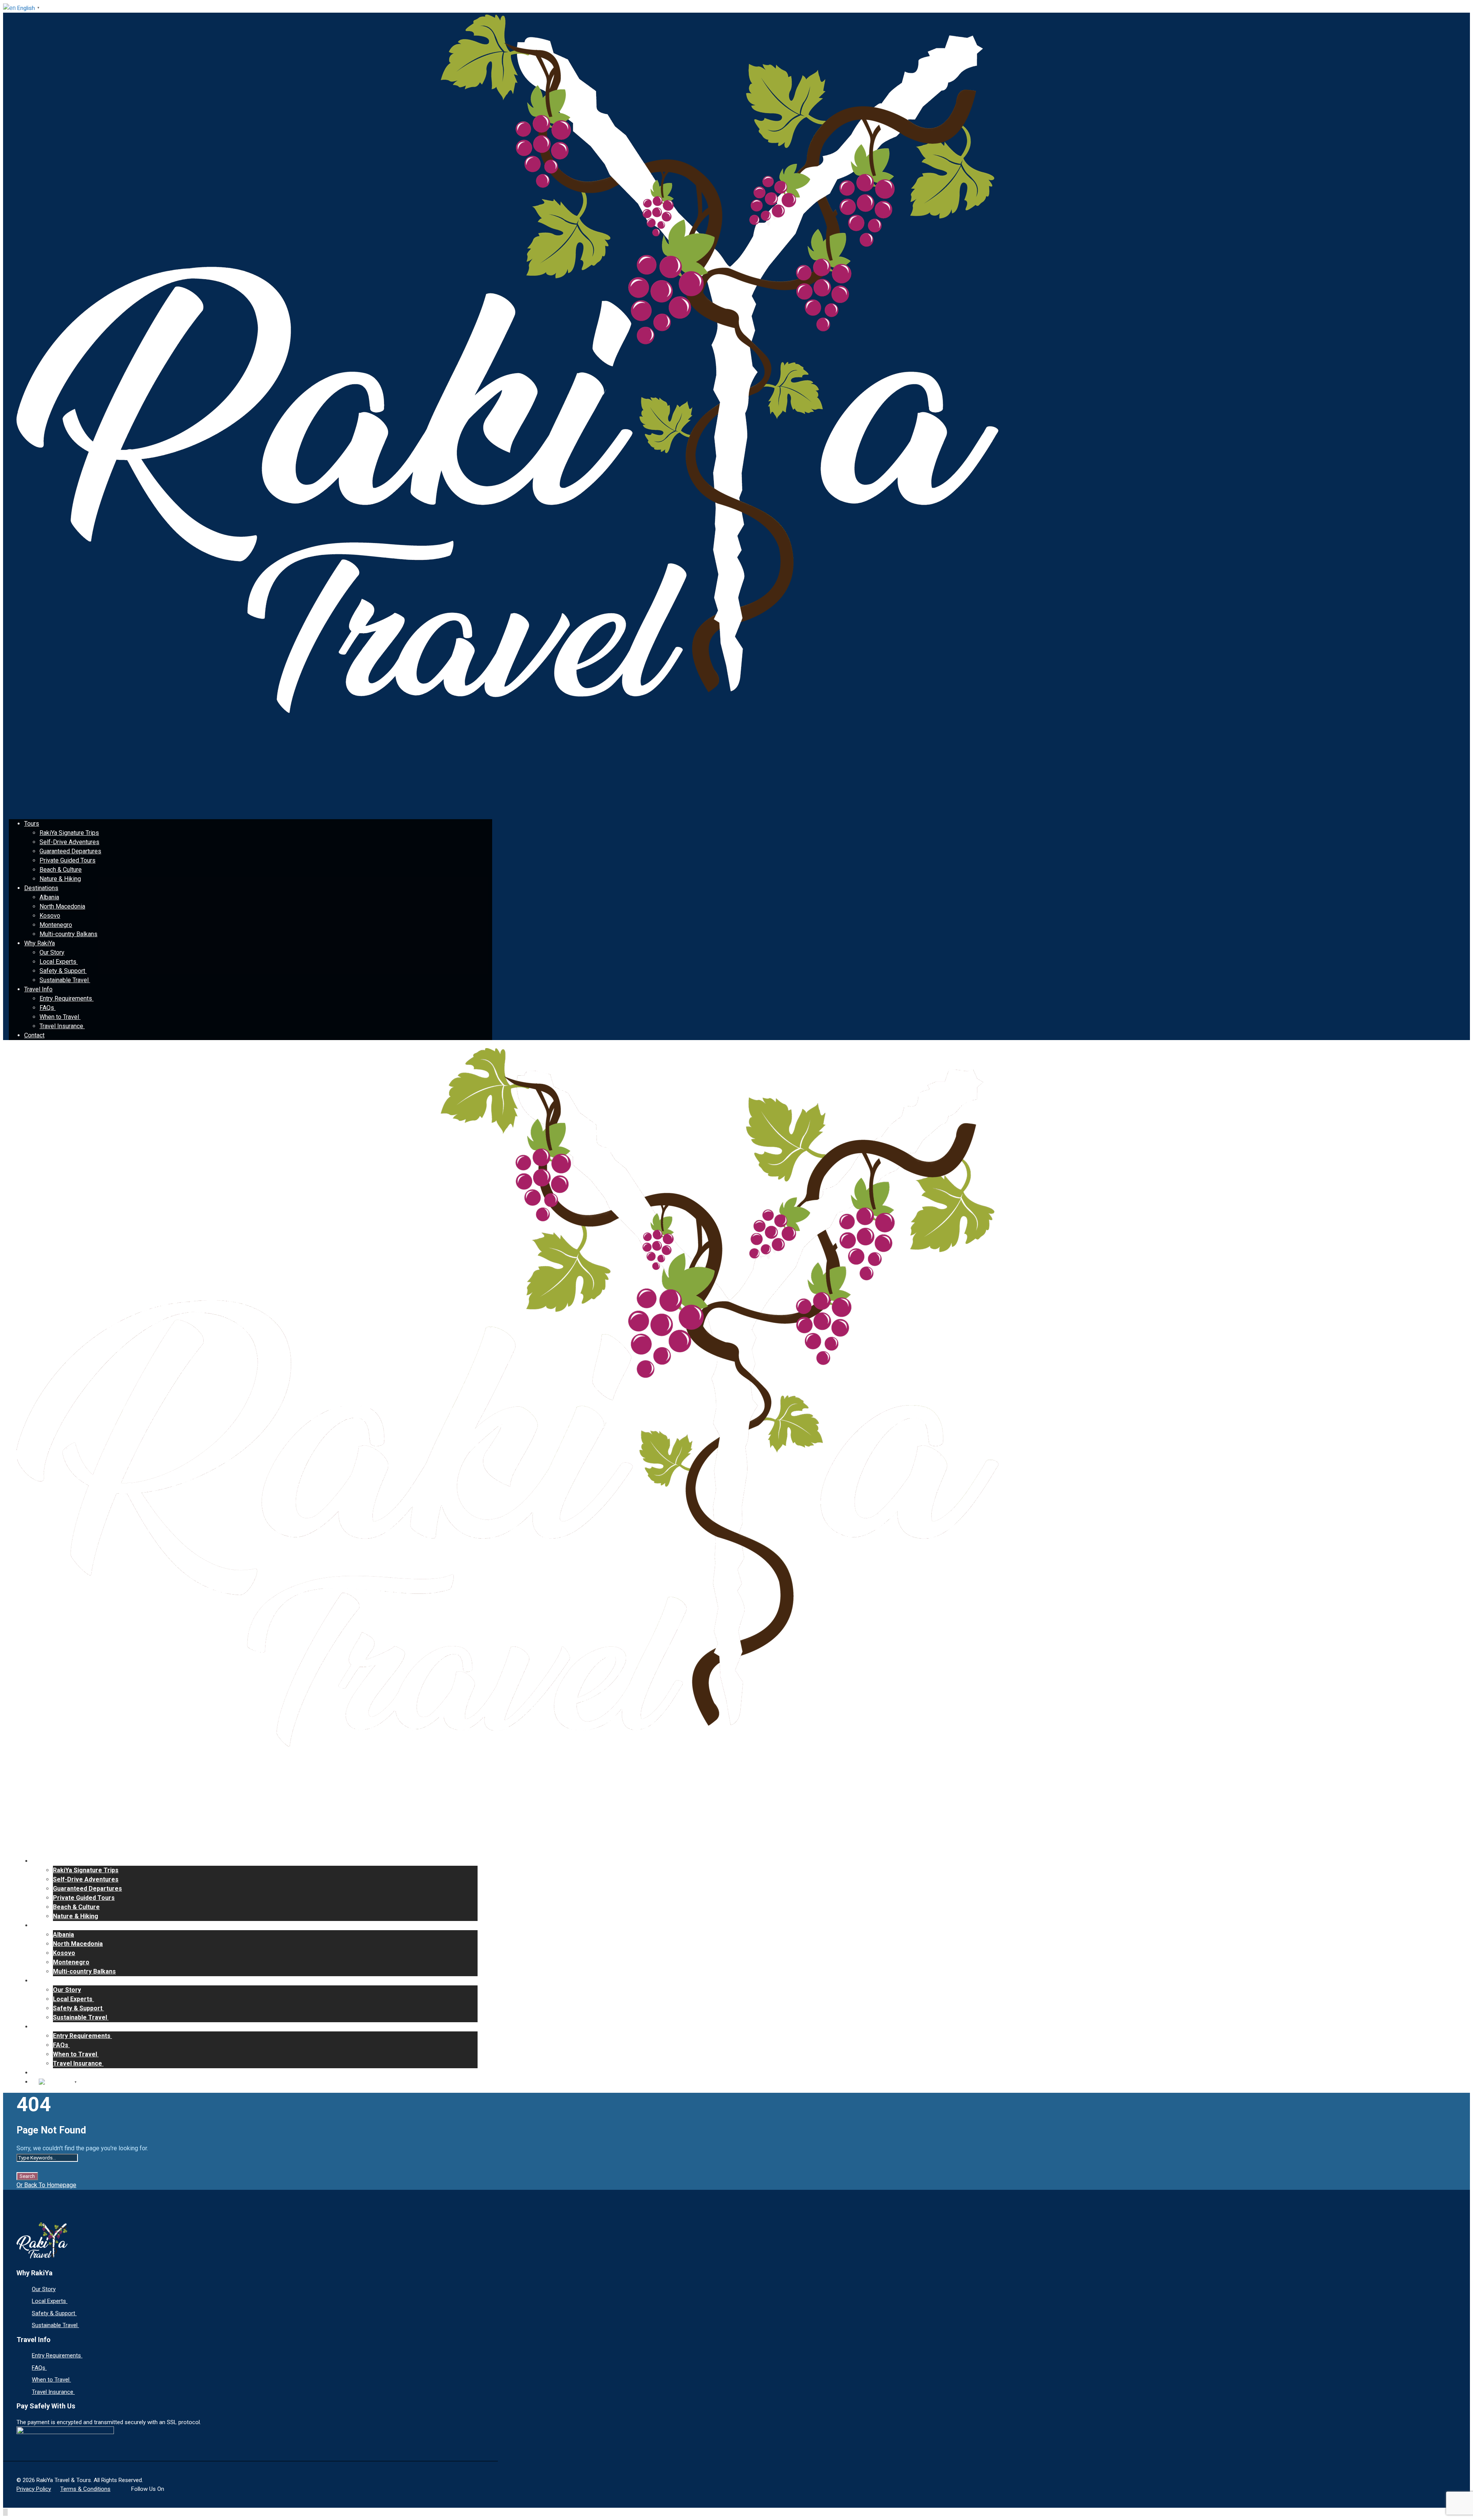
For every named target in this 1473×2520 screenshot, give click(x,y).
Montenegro (56, 925)
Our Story (52, 952)
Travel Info (38, 989)
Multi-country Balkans (68, 934)
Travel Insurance (62, 1026)
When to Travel (60, 1017)
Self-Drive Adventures (69, 842)
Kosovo (50, 916)
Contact (34, 1035)
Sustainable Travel (65, 980)
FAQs (48, 1008)
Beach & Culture (61, 870)
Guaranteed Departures (70, 851)
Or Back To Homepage (46, 2185)
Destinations (41, 888)
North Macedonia (62, 906)
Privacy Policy (34, 2489)
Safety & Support (63, 971)
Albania (49, 897)
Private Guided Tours (68, 860)
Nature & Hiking (60, 879)
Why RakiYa (40, 943)
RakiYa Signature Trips (69, 833)
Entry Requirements (67, 998)
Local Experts (59, 962)
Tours (32, 824)
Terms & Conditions (85, 2489)
